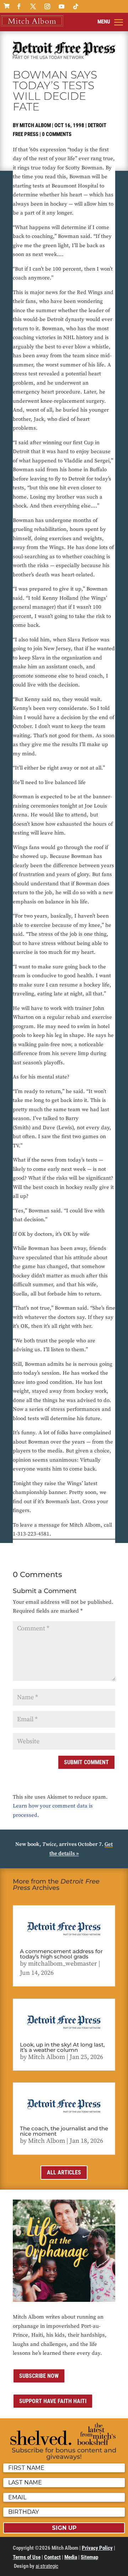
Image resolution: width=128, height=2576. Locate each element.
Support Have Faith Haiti (53, 2401)
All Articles (64, 2172)
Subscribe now (39, 2376)
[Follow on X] (33, 6)
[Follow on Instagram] (47, 6)
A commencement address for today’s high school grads (61, 1954)
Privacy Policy (97, 2548)
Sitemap (89, 2557)
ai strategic (47, 2566)
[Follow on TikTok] (76, 6)
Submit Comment (86, 1762)
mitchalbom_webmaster (63, 1964)
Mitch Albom (35, 125)
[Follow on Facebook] (19, 6)
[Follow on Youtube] (62, 6)
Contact (52, 2557)
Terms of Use (27, 2557)
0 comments (57, 134)
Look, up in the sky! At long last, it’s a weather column (62, 2047)
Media (71, 2557)
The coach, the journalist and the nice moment (64, 2131)
